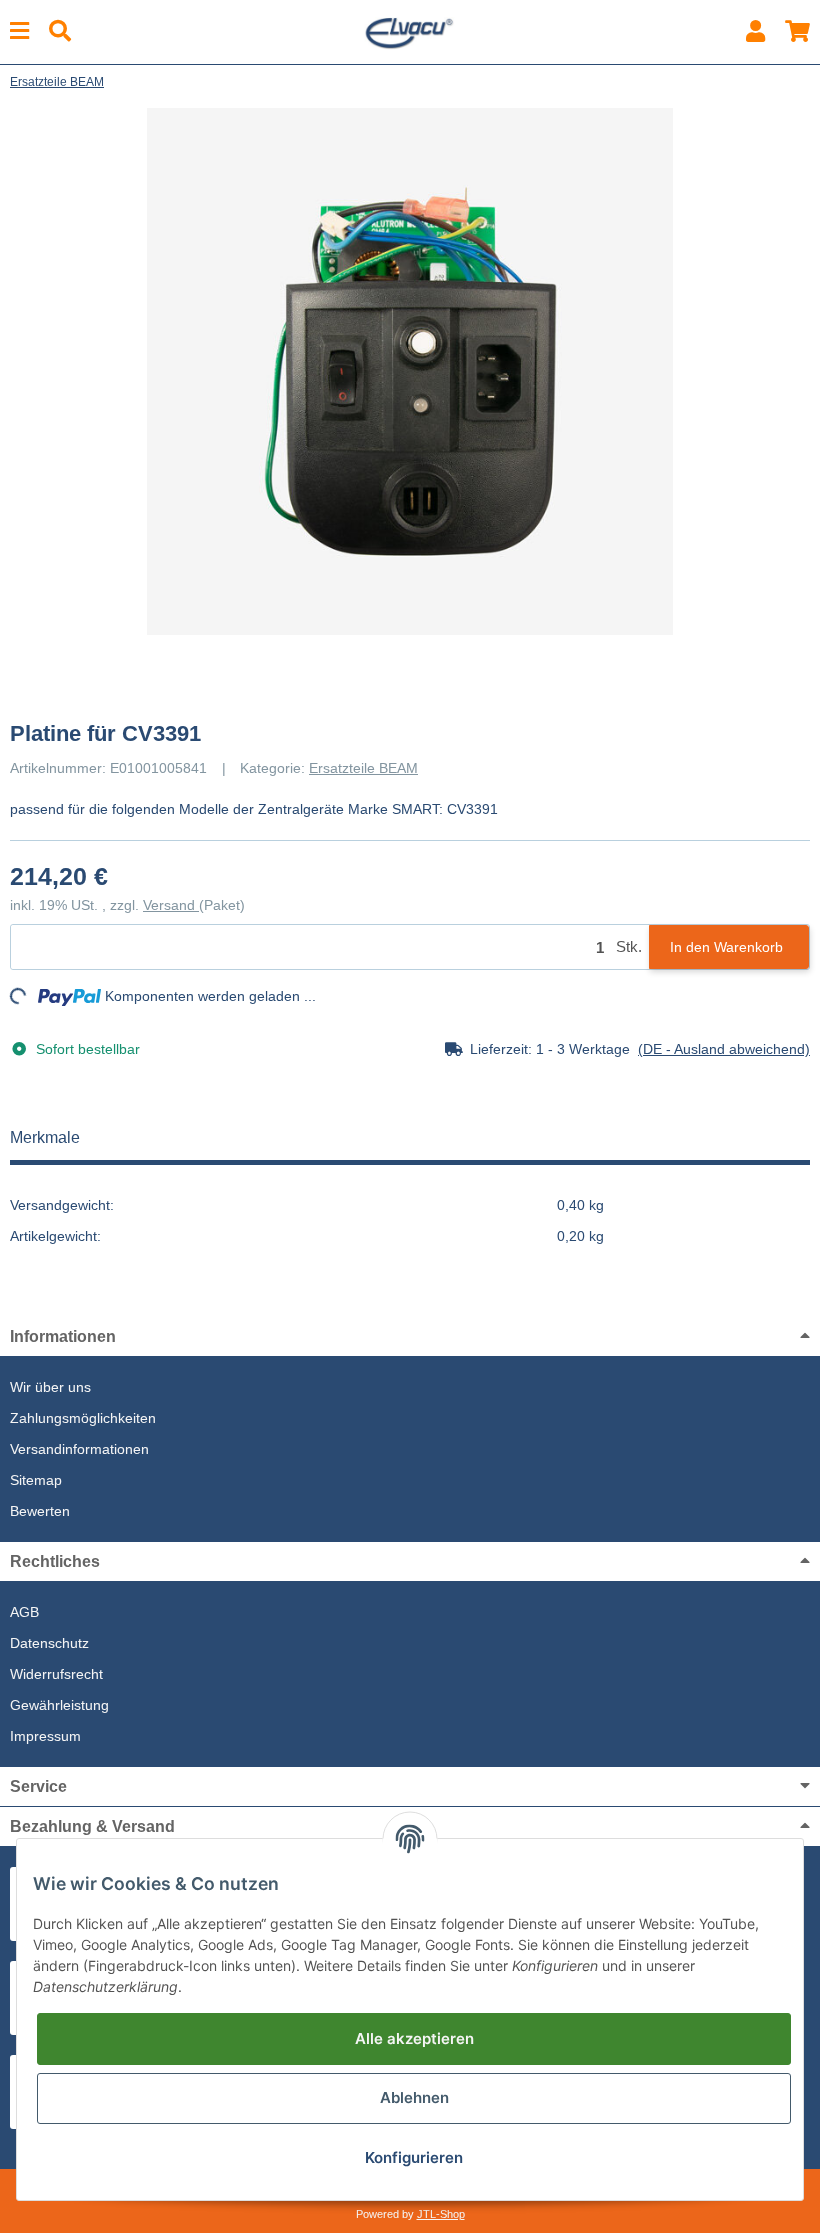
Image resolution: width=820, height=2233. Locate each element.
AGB (24, 1612)
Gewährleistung (59, 1705)
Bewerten (40, 1511)
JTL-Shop (441, 2214)
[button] (755, 31)
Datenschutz (49, 1643)
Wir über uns (50, 1387)
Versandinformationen (79, 1449)
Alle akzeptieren (414, 2038)
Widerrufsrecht (56, 1674)
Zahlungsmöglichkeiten (83, 1418)
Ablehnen (414, 2097)
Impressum (45, 1736)
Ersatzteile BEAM (363, 768)
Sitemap (36, 1480)
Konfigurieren (414, 2157)
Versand (171, 905)
